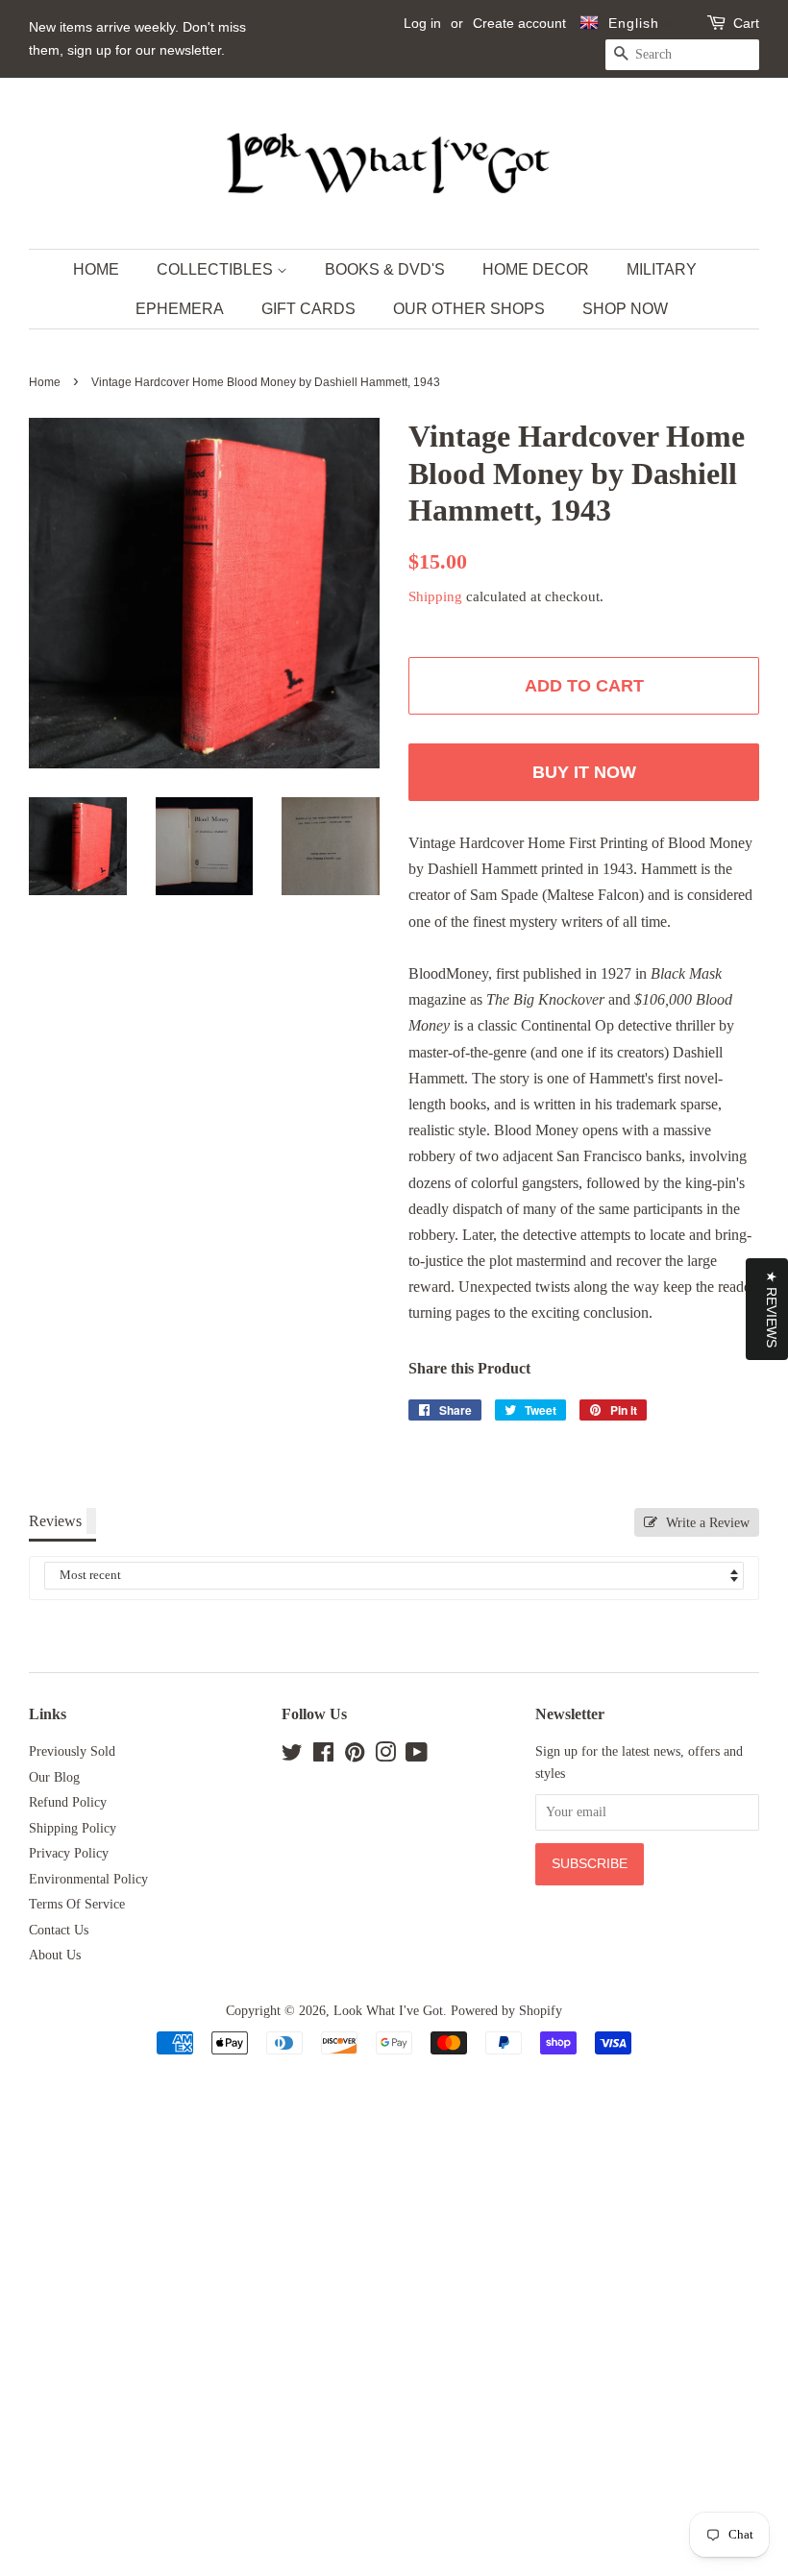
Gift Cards (308, 309)
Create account (519, 23)
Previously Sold (72, 1751)
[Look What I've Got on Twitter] (292, 1756)
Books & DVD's (385, 269)
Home (96, 269)
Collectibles (217, 269)
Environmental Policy (88, 1879)
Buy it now (584, 772)
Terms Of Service (77, 1904)
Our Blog (54, 1777)
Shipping (435, 596)
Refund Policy (68, 1802)
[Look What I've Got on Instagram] (385, 1756)
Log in (422, 23)
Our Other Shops (469, 309)
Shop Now (625, 309)
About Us (55, 1955)
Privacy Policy (69, 1853)
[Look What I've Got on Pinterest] (355, 1756)
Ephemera (180, 309)
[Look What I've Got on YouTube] (417, 1756)
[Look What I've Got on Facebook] (323, 1756)
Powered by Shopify (506, 2011)
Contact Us (59, 1930)
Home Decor (536, 269)
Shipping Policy (73, 1828)
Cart (746, 23)
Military (662, 269)
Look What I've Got (388, 2011)
